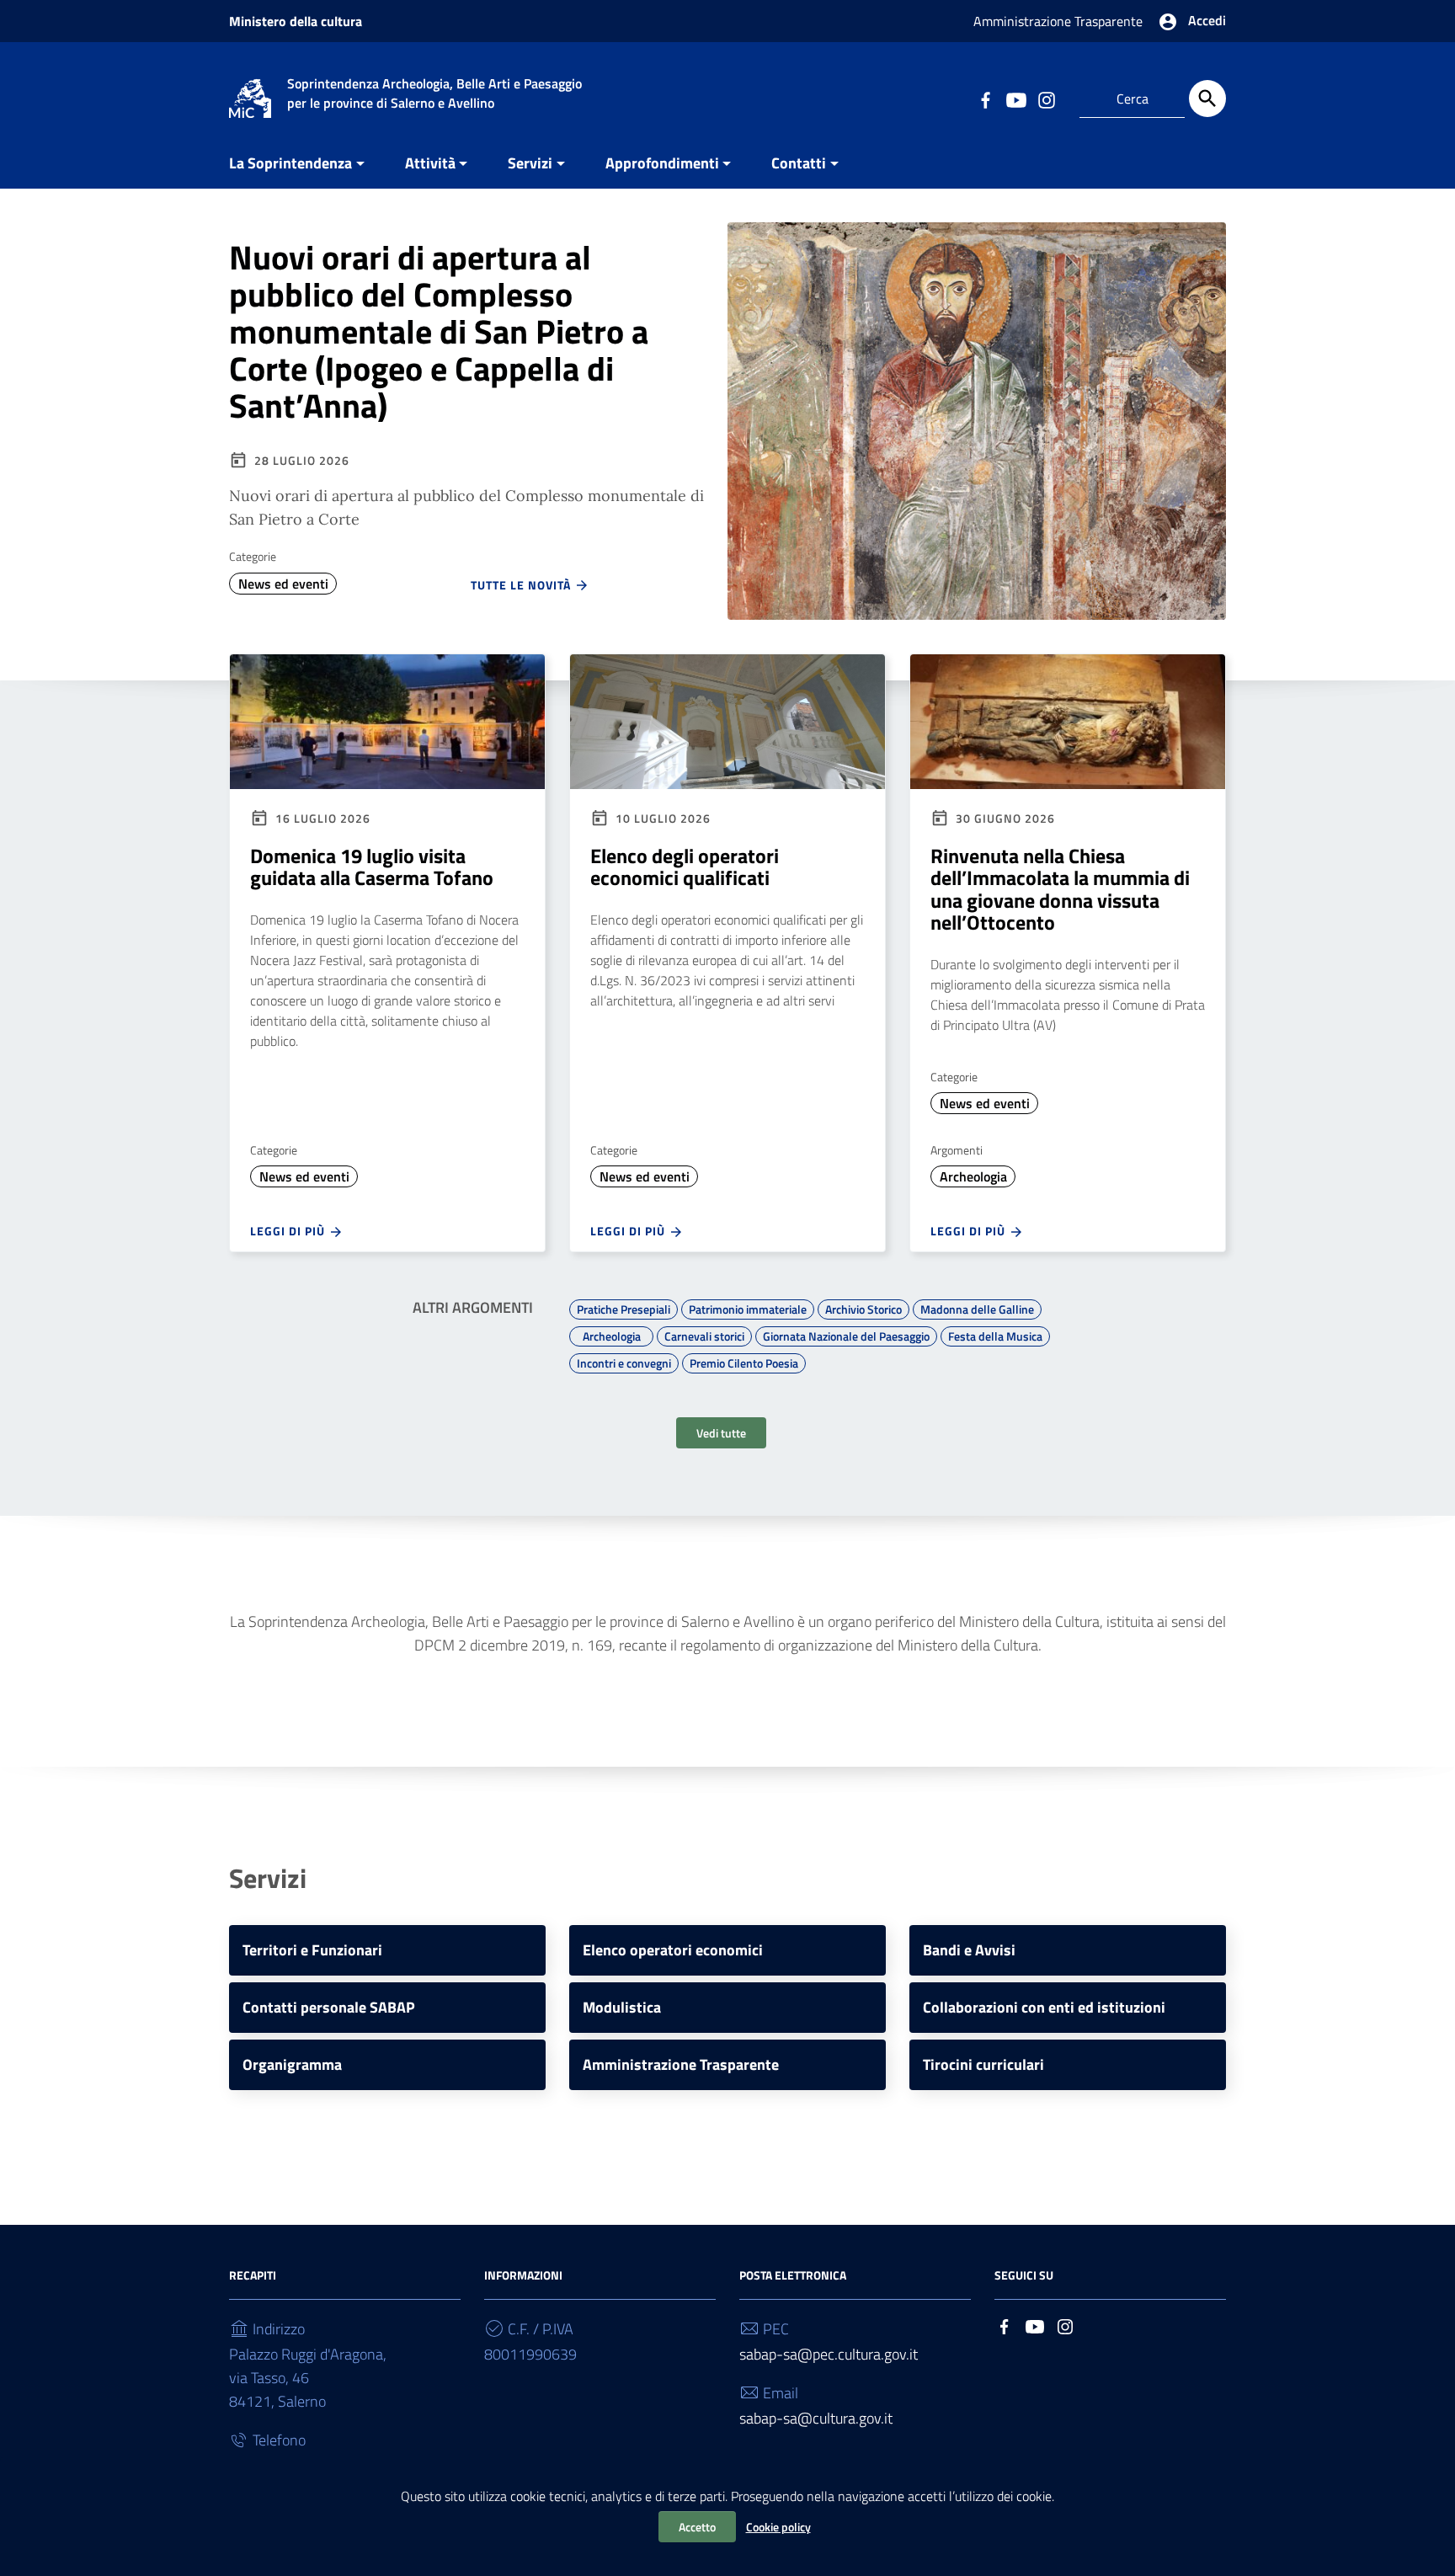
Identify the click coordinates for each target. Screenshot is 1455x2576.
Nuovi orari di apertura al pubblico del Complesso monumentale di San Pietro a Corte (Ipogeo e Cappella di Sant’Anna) (439, 331)
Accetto (697, 2527)
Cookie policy (778, 2527)
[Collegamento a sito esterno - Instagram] (1046, 99)
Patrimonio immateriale (748, 1307)
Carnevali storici (704, 1334)
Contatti (799, 163)
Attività (430, 163)
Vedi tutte (721, 1433)
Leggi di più (289, 1231)
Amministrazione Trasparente (1058, 21)
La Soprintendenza (290, 163)
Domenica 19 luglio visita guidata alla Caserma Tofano (372, 867)
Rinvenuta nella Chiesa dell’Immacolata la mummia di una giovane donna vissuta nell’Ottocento (1060, 889)
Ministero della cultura (296, 21)
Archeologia (973, 1176)
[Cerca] (1207, 99)
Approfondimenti (662, 163)
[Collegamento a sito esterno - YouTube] (1015, 99)
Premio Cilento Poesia (744, 1361)
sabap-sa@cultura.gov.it (816, 2418)
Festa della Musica (995, 1334)
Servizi (530, 163)
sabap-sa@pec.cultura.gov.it (829, 2354)
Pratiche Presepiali (624, 1307)
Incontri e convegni (624, 1361)
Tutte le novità (522, 585)
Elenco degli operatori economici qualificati (685, 867)
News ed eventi (283, 584)
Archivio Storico (863, 1307)
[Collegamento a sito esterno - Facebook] (985, 99)
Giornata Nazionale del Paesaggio (846, 1334)
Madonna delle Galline (977, 1307)
